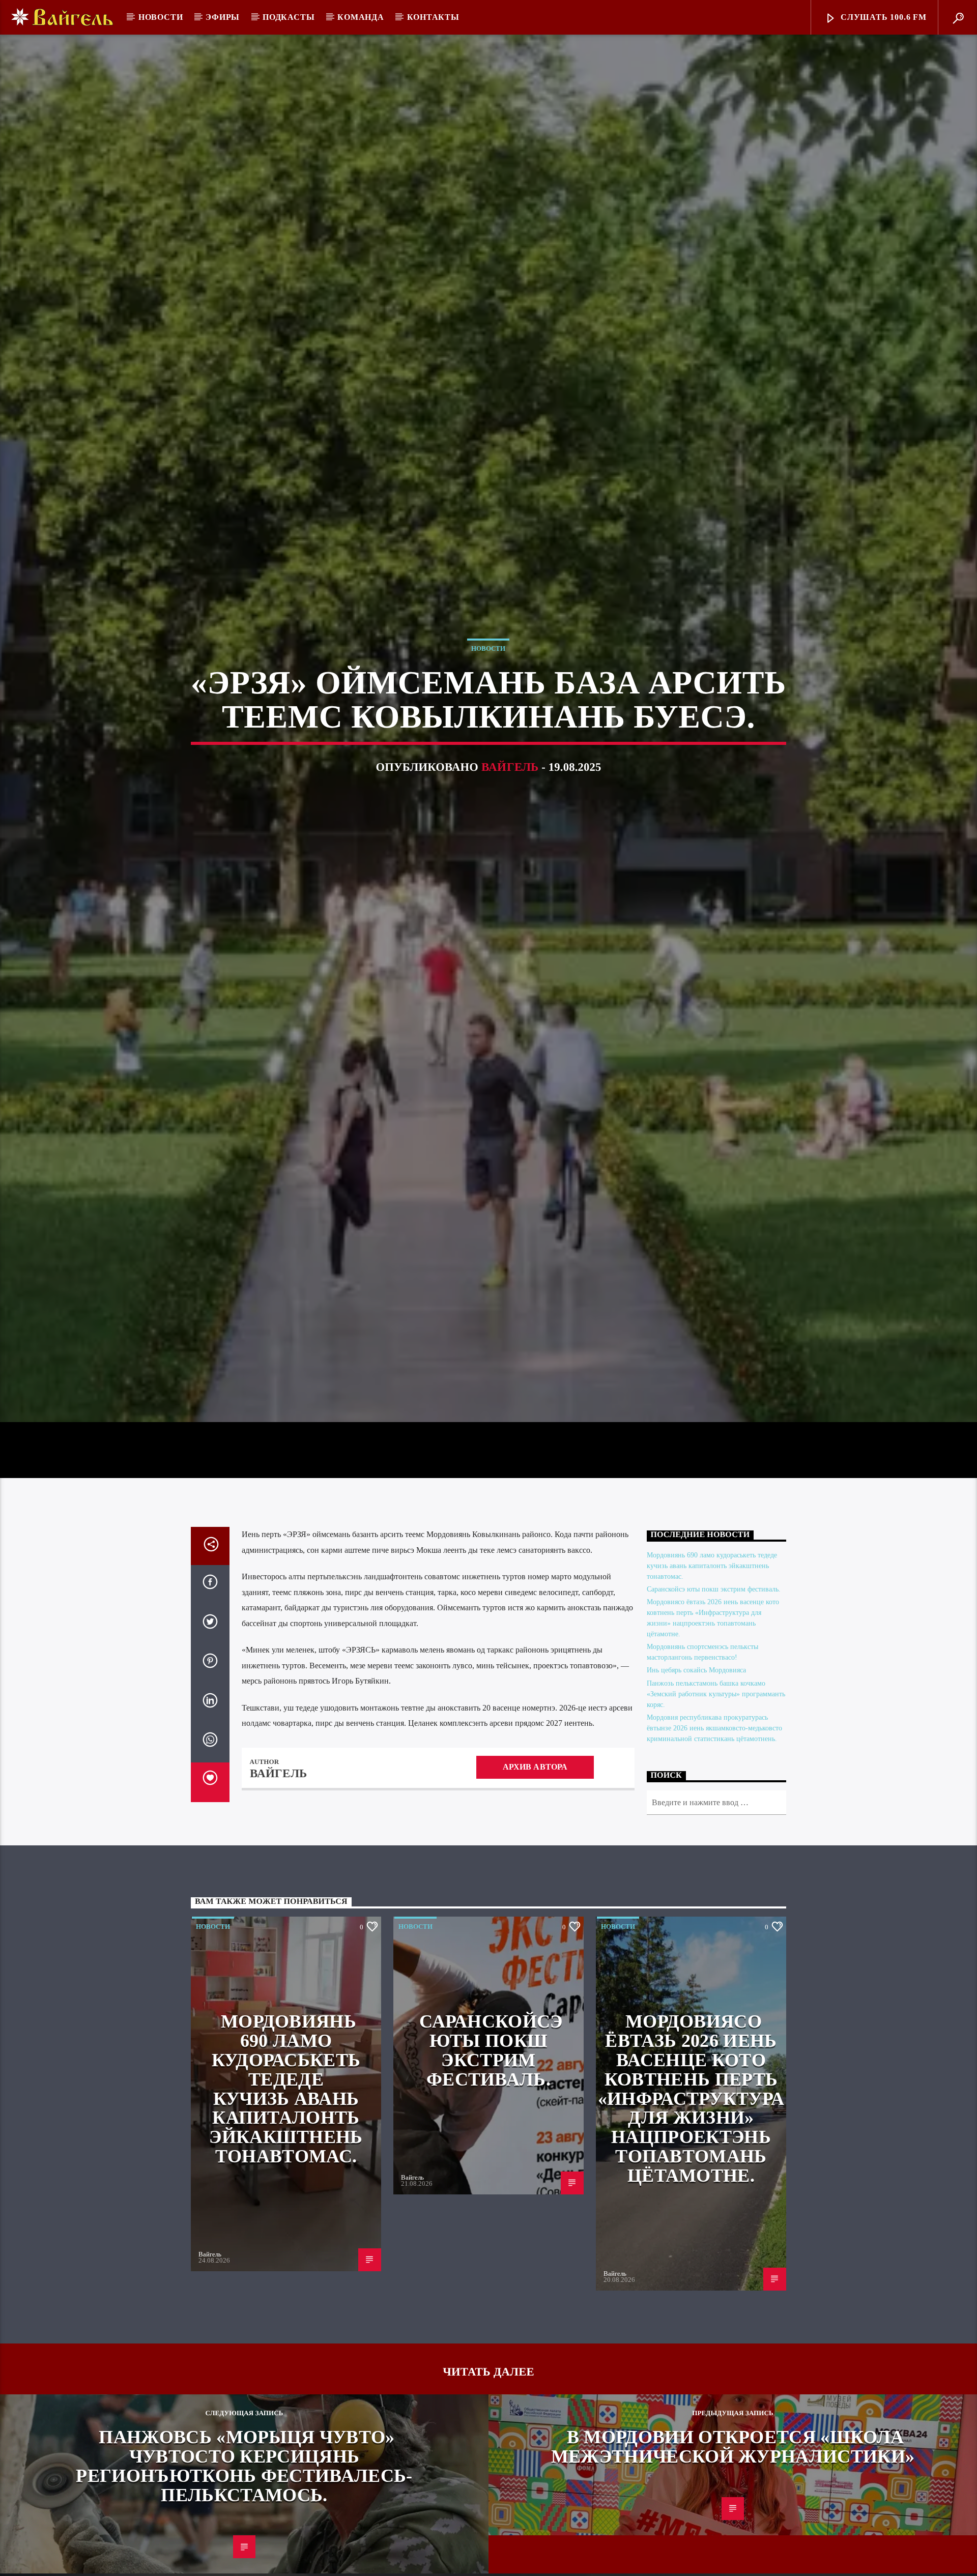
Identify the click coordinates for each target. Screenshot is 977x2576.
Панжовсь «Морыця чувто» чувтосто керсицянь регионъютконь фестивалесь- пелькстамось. (244, 2496)
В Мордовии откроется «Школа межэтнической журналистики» (733, 2477)
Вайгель (510, 781)
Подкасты (289, 17)
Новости (161, 17)
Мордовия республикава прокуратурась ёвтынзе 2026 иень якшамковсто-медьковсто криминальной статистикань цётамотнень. (714, 1759)
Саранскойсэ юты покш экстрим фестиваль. (714, 1620)
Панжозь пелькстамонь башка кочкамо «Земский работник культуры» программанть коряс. (716, 1725)
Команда (361, 17)
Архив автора (535, 1797)
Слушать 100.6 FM (882, 17)
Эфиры (223, 17)
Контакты (433, 17)
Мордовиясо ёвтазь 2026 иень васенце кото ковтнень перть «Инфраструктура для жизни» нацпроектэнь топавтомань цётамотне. (691, 2129)
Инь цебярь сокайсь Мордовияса (696, 1701)
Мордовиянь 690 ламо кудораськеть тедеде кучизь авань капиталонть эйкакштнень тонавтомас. (712, 1596)
